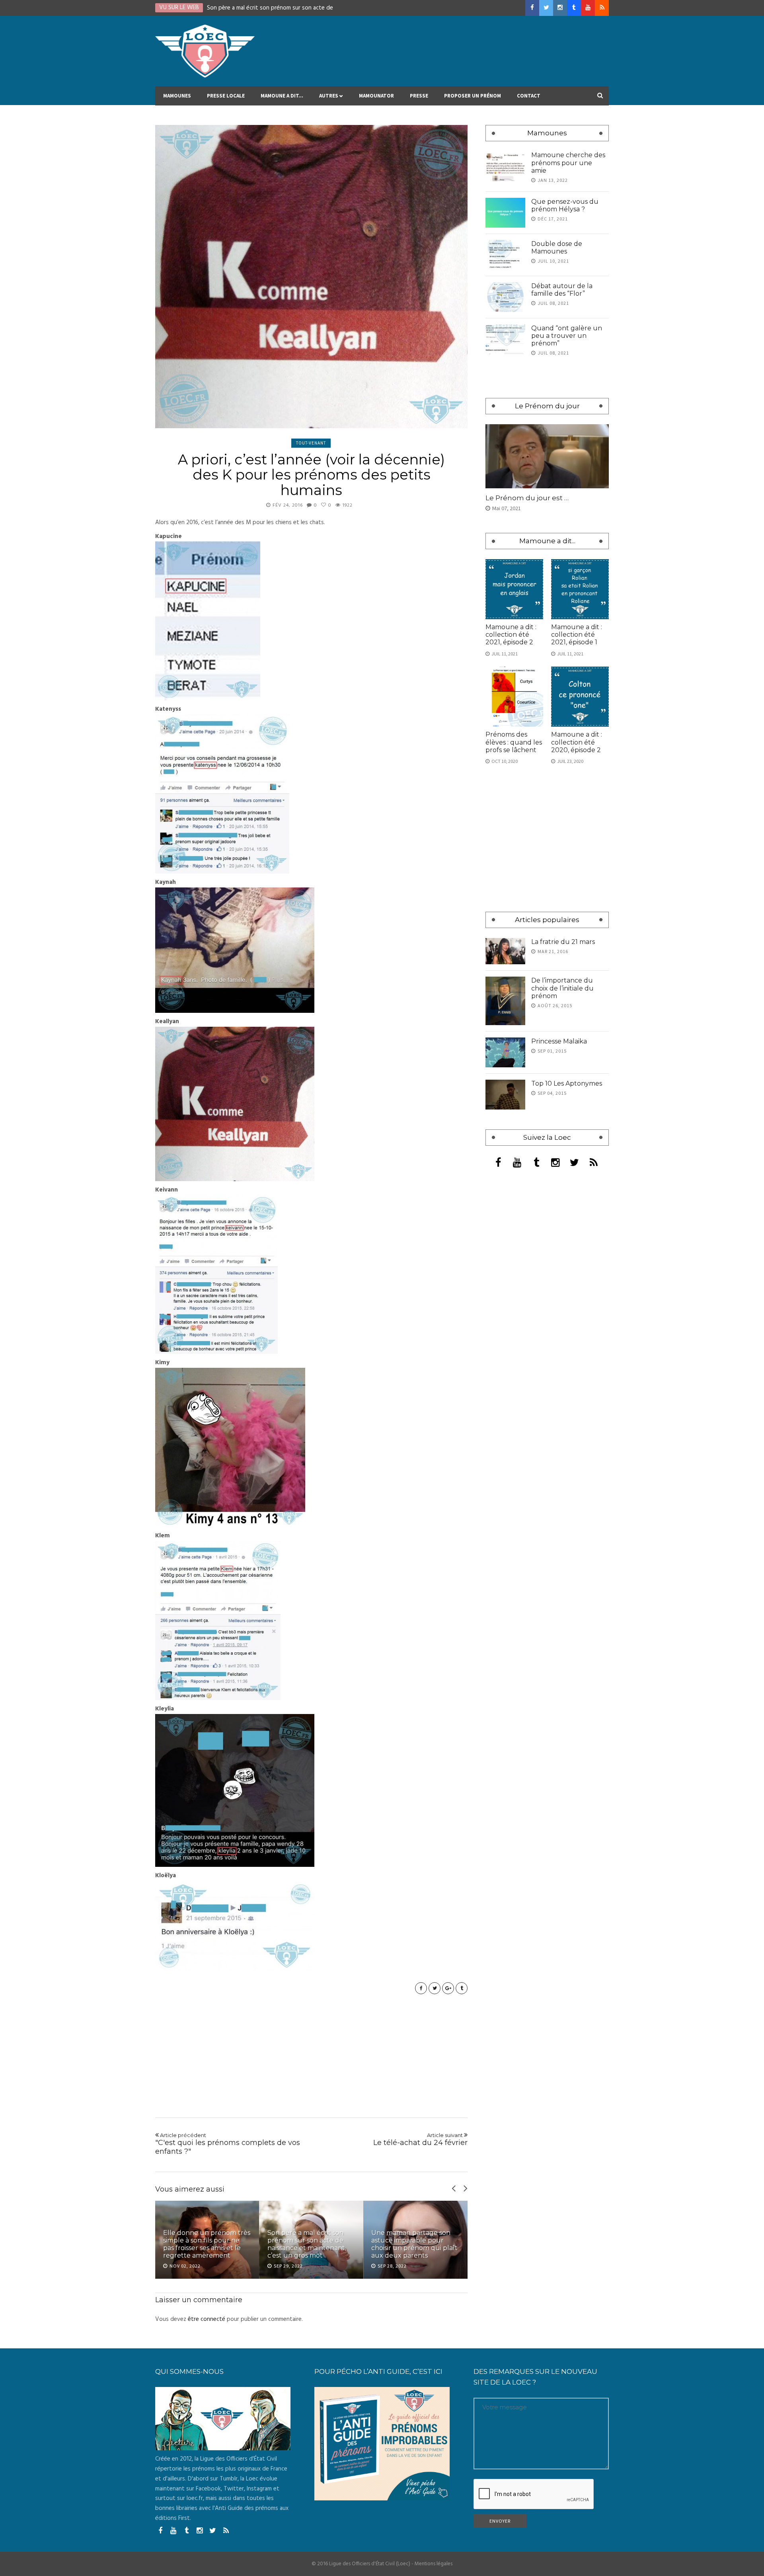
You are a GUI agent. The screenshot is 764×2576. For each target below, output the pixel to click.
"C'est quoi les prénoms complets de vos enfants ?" (228, 2144)
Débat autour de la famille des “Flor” (562, 290)
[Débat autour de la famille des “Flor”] (505, 297)
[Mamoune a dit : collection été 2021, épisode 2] (514, 589)
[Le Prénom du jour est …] (547, 456)
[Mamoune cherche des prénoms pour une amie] (505, 166)
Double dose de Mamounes (557, 248)
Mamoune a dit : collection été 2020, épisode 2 (577, 742)
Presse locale (226, 96)
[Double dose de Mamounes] (505, 255)
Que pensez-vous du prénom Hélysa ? (565, 205)
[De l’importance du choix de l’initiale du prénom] (505, 1001)
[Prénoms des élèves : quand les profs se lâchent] (514, 697)
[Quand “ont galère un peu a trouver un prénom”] (505, 339)
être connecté (207, 2319)
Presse (419, 96)
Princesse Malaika (559, 1041)
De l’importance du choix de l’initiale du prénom (562, 988)
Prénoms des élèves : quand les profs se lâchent (514, 742)
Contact (529, 96)
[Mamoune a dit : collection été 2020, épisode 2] (580, 697)
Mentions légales (434, 2564)
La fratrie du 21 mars (563, 942)
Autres (329, 96)
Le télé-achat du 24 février (420, 2139)
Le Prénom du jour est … (527, 498)
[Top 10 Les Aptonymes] (505, 1095)
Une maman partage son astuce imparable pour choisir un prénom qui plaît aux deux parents (311, 2244)
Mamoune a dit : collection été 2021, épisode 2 (511, 635)
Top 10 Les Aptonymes (567, 1083)
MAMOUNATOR (376, 96)
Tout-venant (311, 443)
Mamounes (177, 96)
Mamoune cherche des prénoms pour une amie (568, 163)
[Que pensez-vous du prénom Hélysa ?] (505, 213)
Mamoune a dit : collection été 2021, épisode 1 (577, 635)
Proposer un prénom (473, 96)
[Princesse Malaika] (505, 1052)
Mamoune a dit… (282, 96)
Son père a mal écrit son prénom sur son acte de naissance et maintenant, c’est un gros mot (203, 2244)
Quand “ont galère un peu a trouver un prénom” (567, 336)
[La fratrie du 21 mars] (505, 951)
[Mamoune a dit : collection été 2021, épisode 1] (580, 589)
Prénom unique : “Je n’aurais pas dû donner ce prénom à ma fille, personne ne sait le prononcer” (412, 2241)
